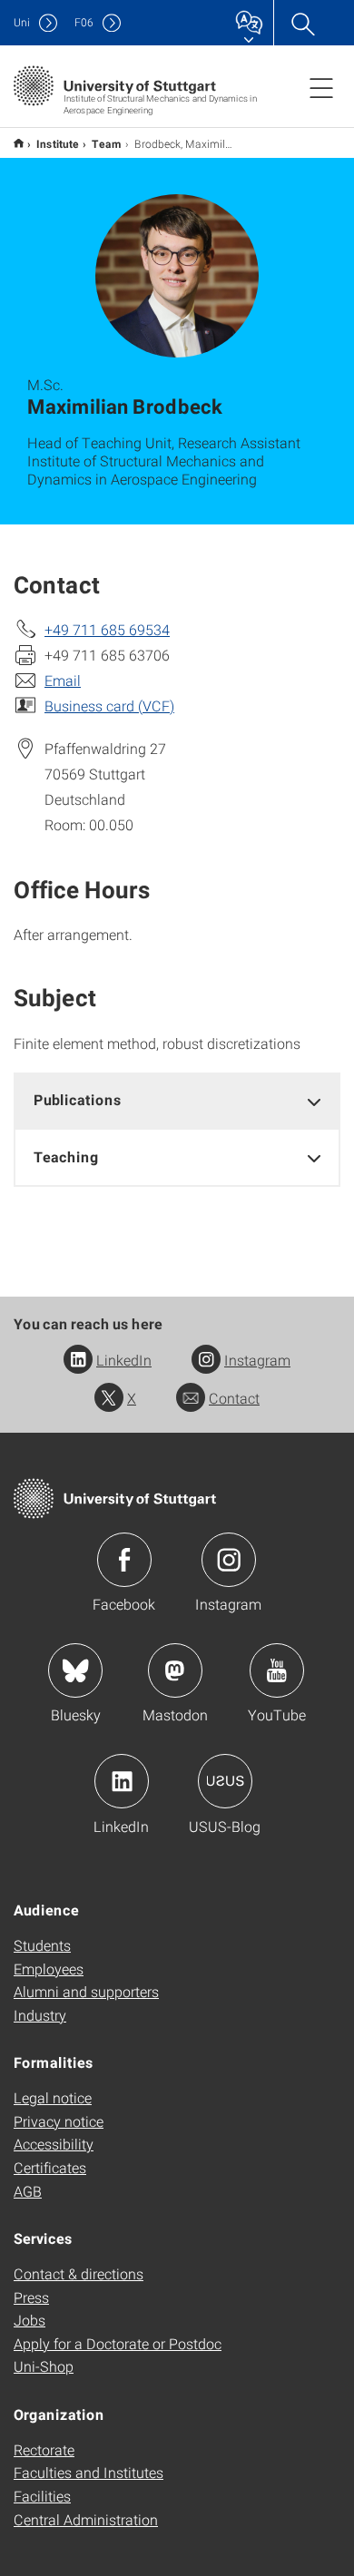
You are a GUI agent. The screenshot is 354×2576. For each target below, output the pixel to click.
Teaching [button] (66, 1156)
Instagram (257, 1360)
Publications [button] (78, 1099)
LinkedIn (124, 1360)
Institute (58, 143)
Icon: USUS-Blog (225, 1781)
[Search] (302, 23)
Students (42, 1945)
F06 (84, 22)
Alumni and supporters (86, 1991)
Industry (40, 2015)
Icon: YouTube (277, 1670)
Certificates (50, 2167)
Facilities (42, 2496)
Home (19, 143)
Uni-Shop (44, 2366)
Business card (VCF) (109, 705)
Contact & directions (79, 2273)
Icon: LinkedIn (122, 1781)
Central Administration (86, 2519)
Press (31, 2297)
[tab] (177, 1100)
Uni (22, 22)
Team (107, 143)
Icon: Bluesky (75, 1670)
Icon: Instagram (229, 1560)
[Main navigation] (321, 87)
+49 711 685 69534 (107, 629)
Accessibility (54, 2144)
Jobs (29, 2320)
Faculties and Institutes (88, 2472)
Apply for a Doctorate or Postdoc (118, 2343)
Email (63, 680)
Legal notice (53, 2097)
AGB (28, 2191)
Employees (49, 1969)
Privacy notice (59, 2121)
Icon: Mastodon (175, 1670)
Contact (234, 1398)
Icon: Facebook (124, 1560)
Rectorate (44, 2449)
